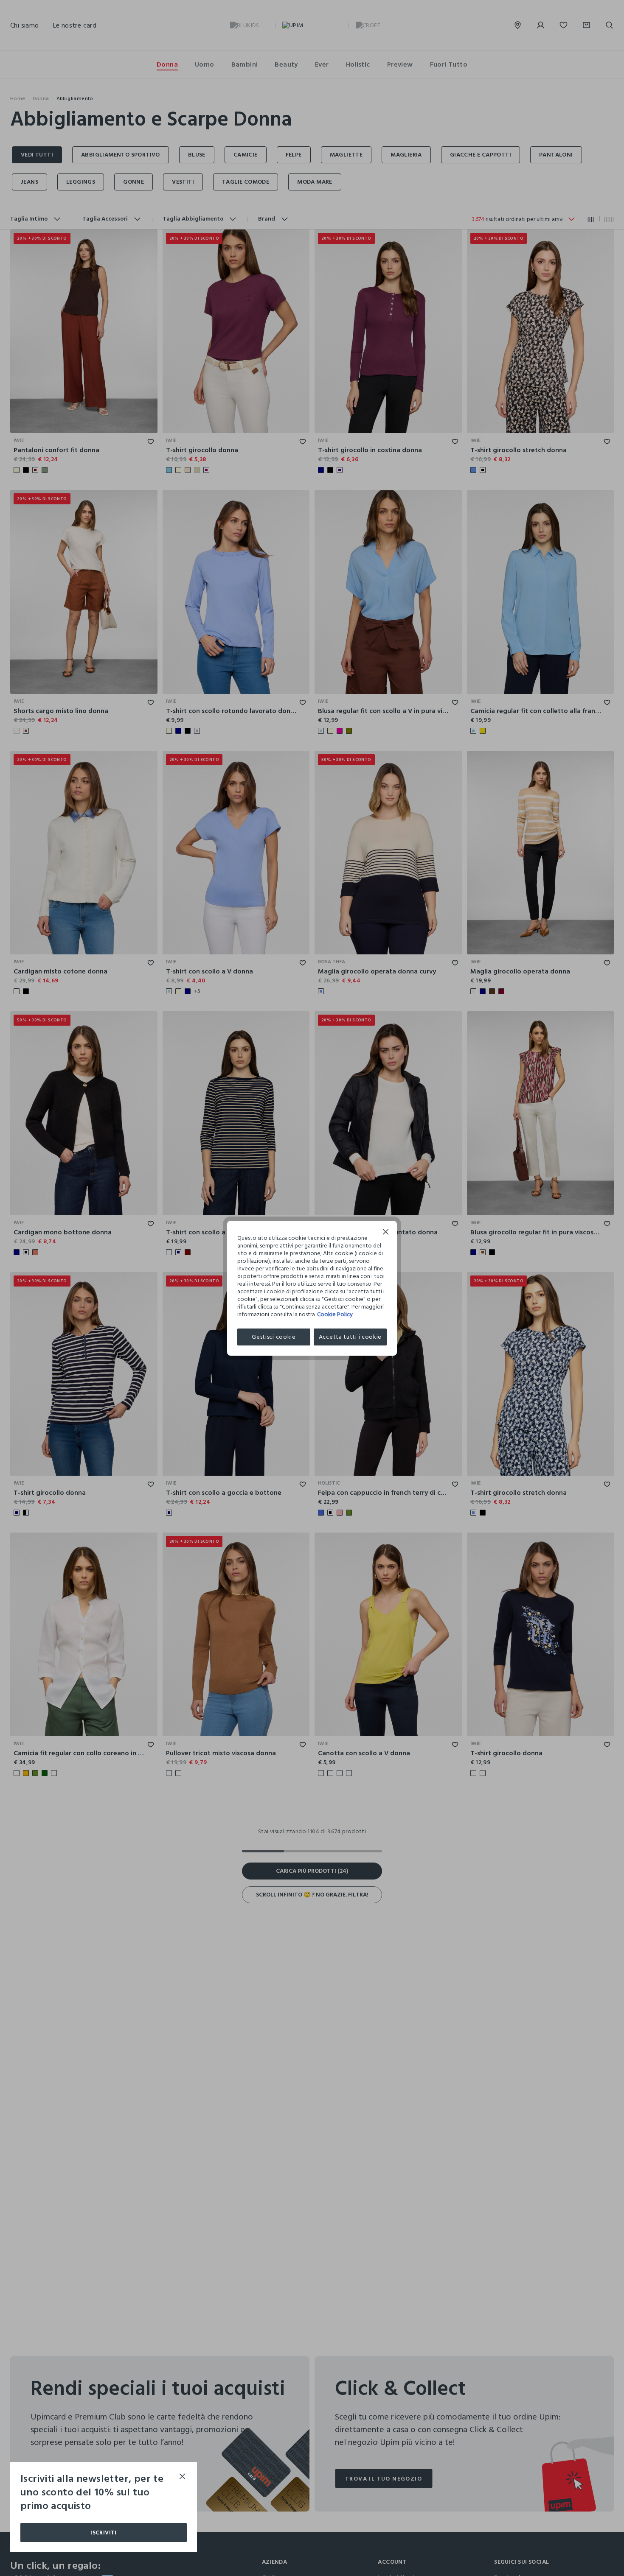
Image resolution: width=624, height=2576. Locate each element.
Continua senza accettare (386, 1233)
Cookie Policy (335, 1314)
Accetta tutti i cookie (350, 1337)
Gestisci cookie (274, 1337)
